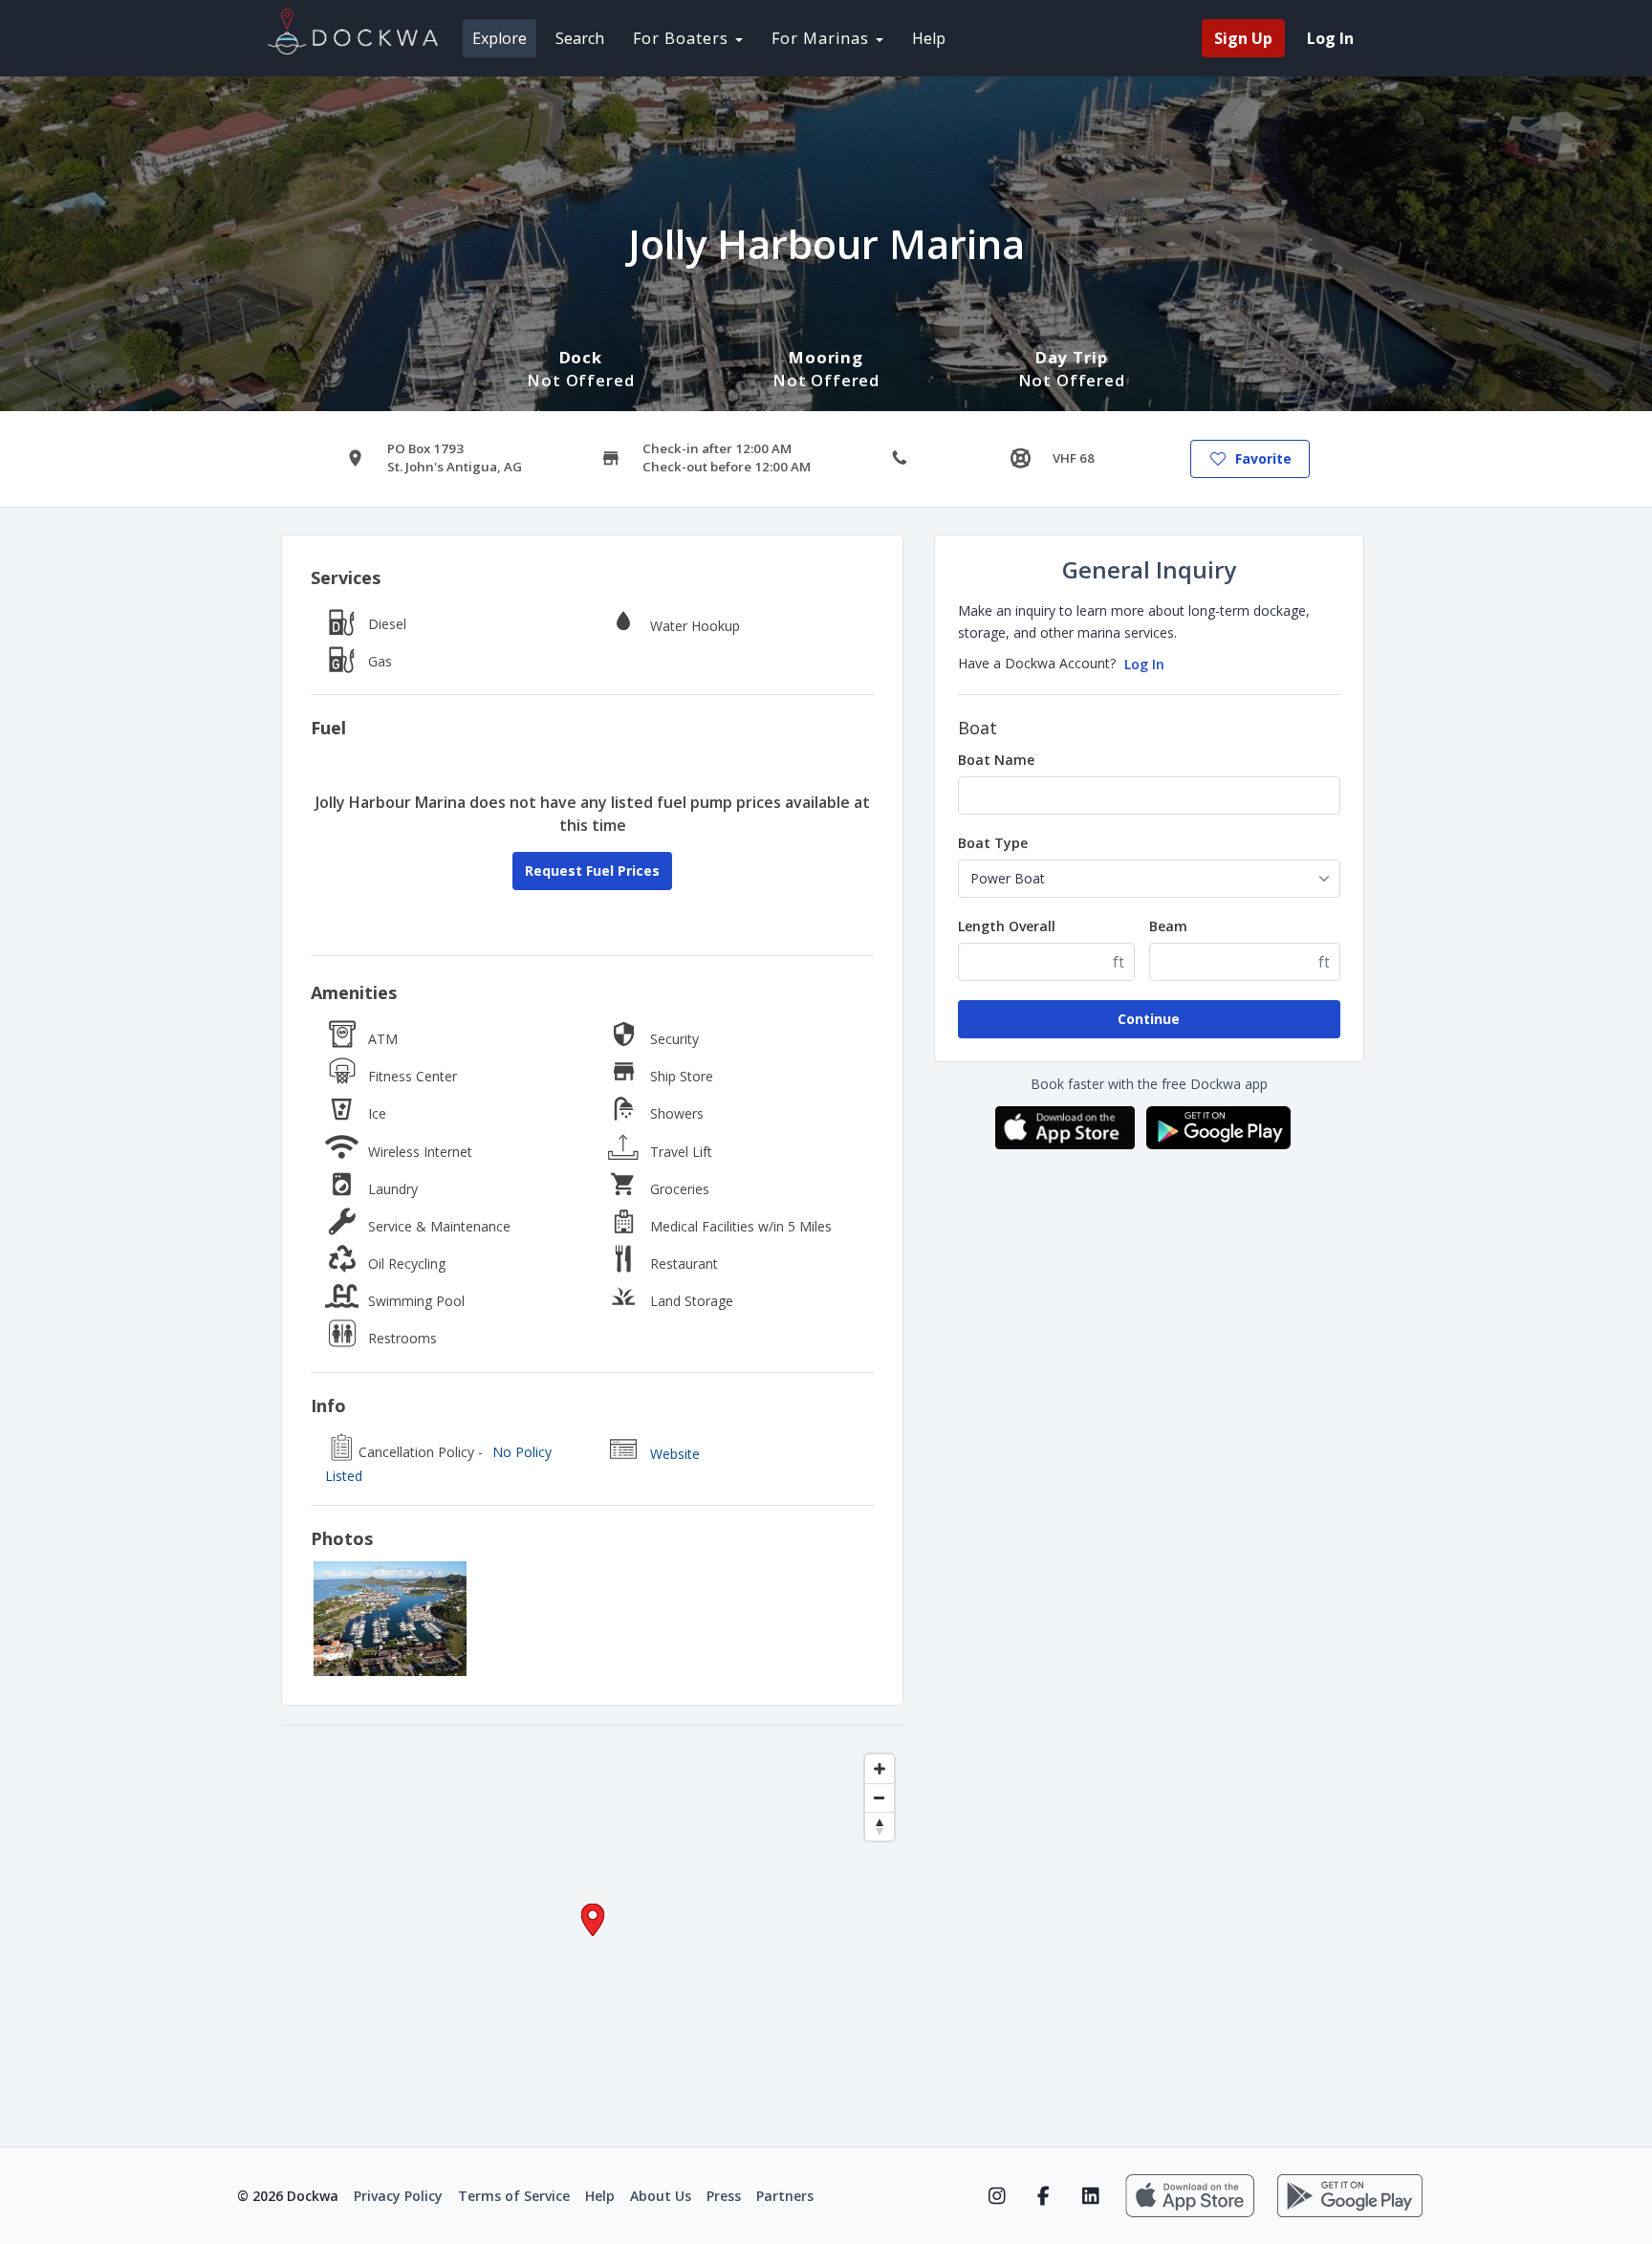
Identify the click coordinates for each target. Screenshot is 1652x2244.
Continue (1149, 1019)
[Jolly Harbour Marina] (390, 1619)
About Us (661, 2196)
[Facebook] (1043, 2196)
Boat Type (993, 843)
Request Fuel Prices (592, 871)
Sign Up (1243, 38)
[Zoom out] (880, 1797)
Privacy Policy (398, 2196)
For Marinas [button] (823, 38)
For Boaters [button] (683, 38)
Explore (500, 38)
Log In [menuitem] (1330, 38)
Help (929, 38)
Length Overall (1007, 926)
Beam (1168, 926)
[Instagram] (997, 2196)
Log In (1144, 664)
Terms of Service (514, 2196)
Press (724, 2196)
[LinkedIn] (1090, 2196)
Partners (785, 2196)
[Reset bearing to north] (880, 1826)
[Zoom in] (880, 1769)
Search (580, 38)
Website (675, 1454)
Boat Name (996, 760)
